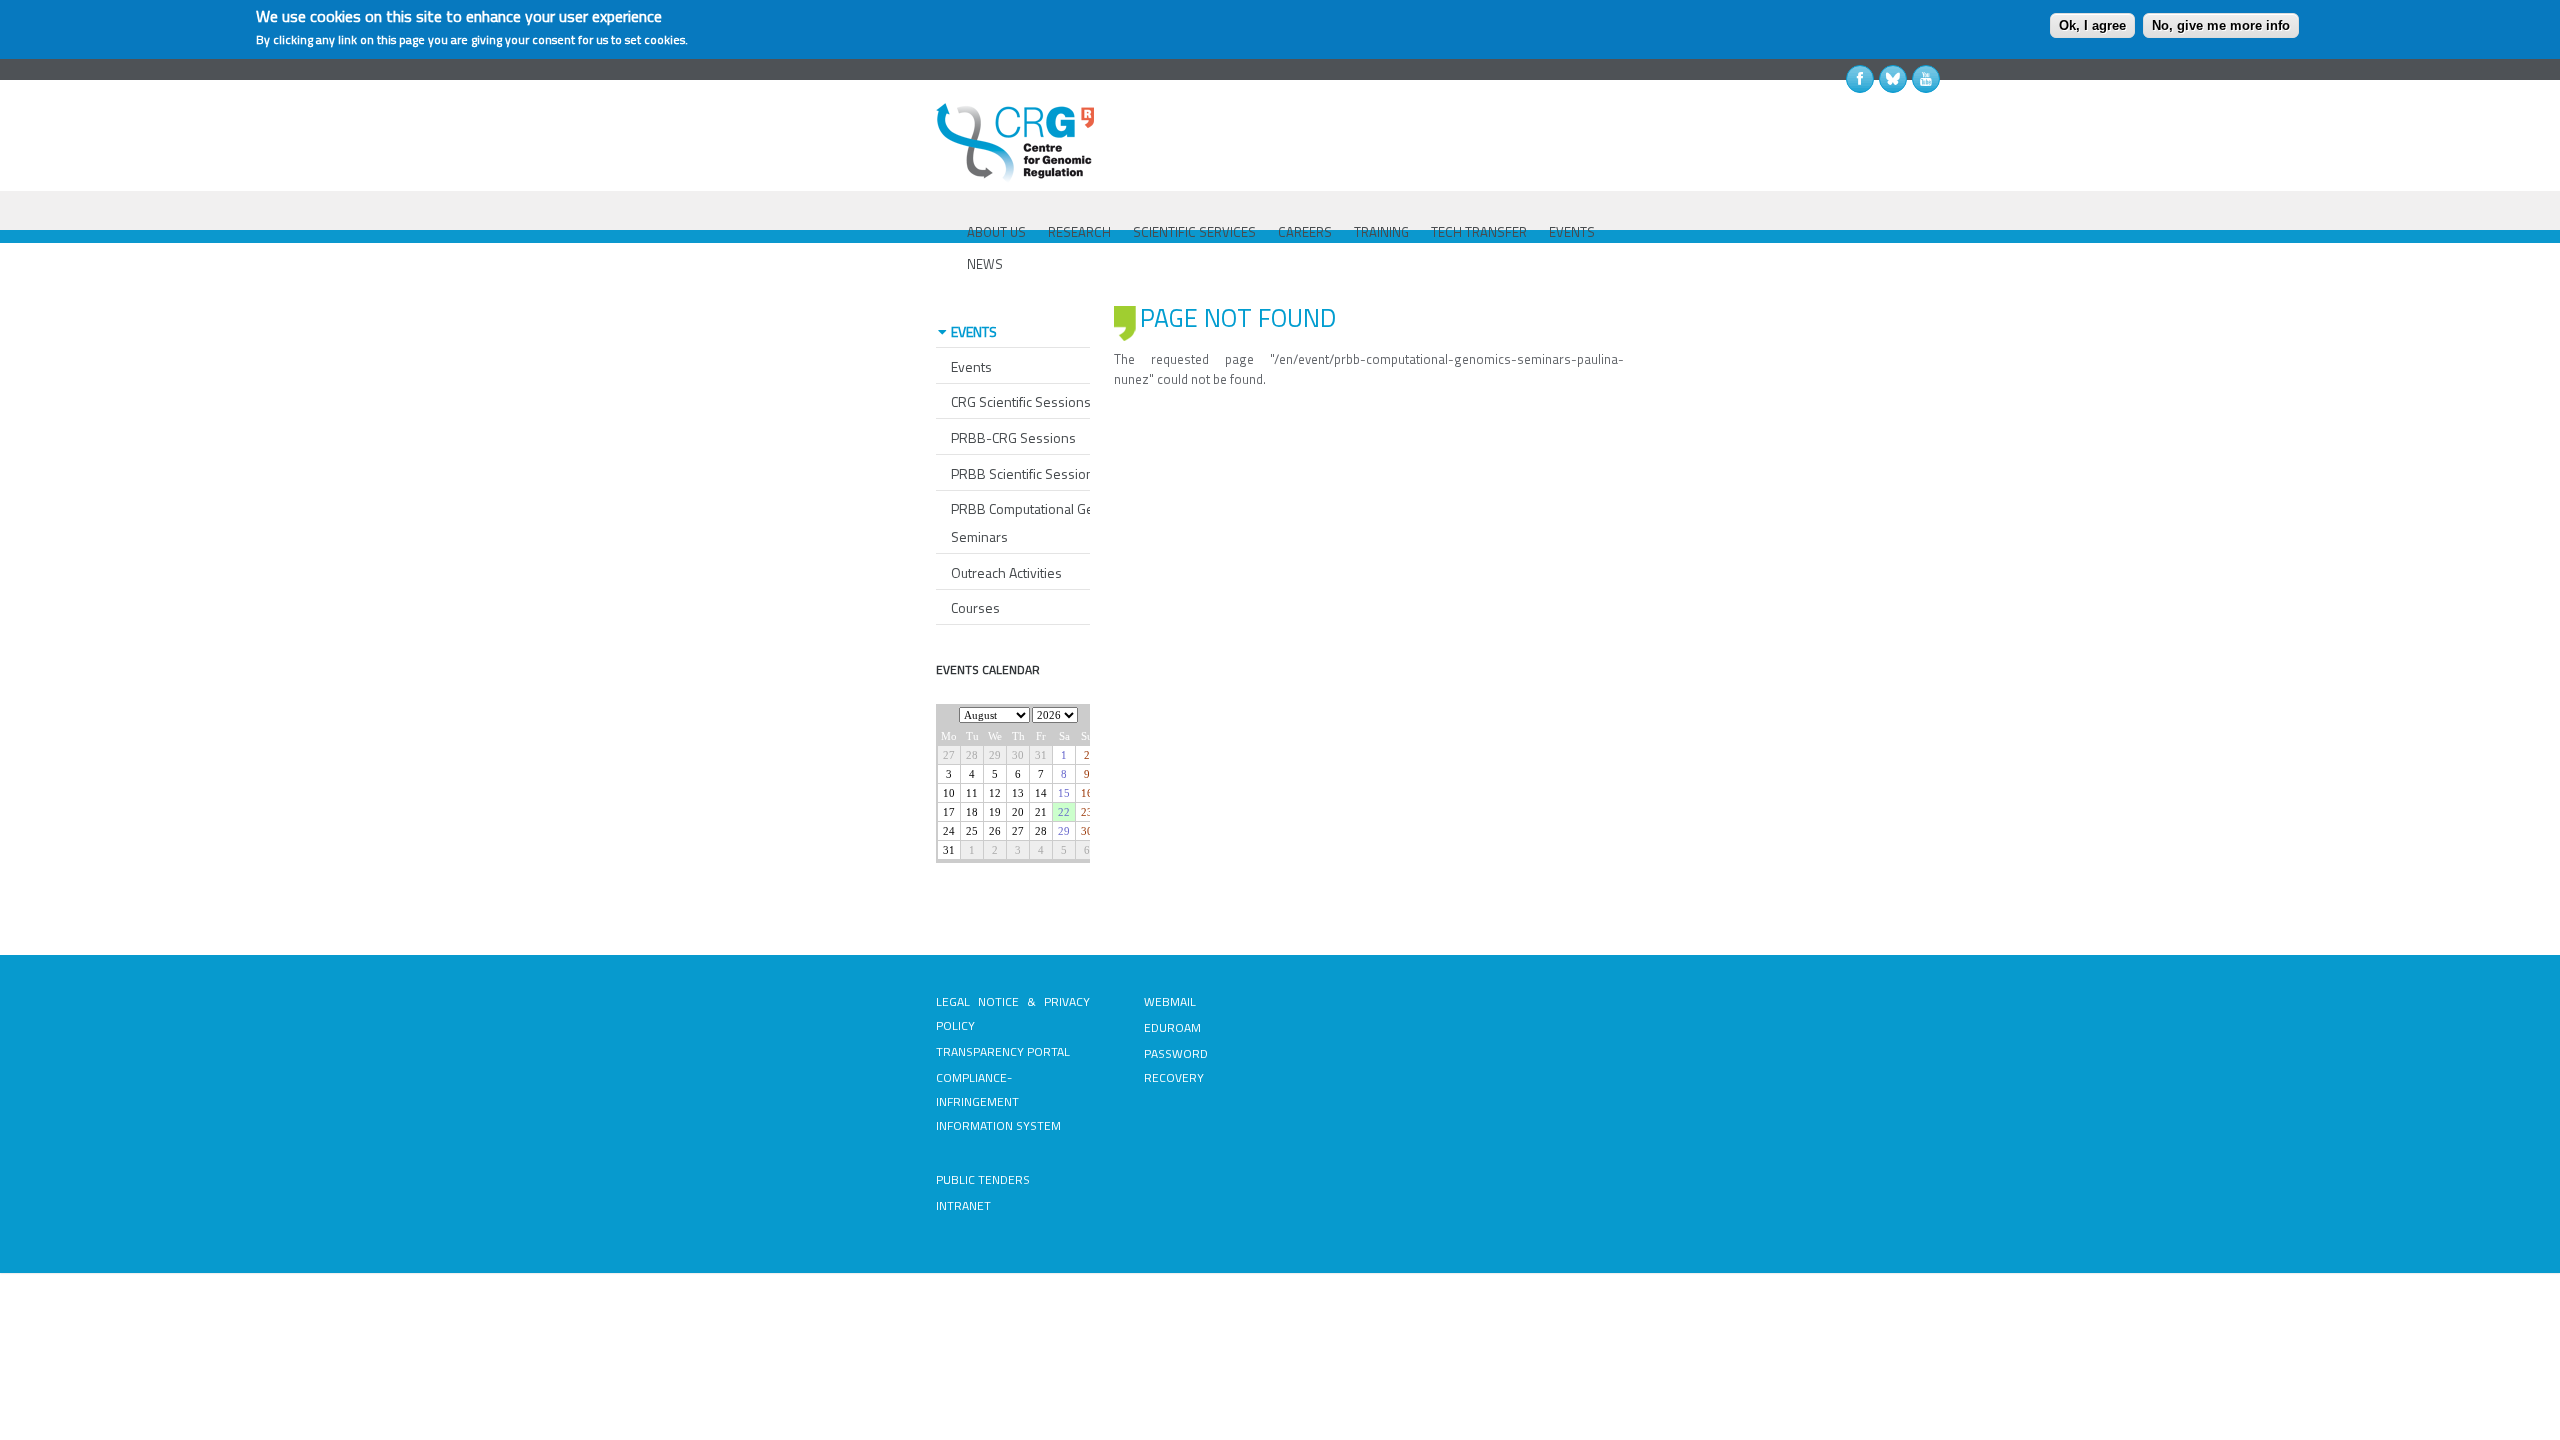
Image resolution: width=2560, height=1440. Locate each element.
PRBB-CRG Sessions (1013, 437)
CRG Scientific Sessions (1021, 401)
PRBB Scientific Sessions (1026, 473)
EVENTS (1572, 232)
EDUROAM (1172, 1027)
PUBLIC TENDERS (983, 1179)
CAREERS (1305, 232)
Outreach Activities (1006, 572)
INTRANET (963, 1205)
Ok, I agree (2092, 25)
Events (971, 366)
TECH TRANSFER (1479, 232)
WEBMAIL (1170, 1001)
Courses (975, 607)
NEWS (985, 264)
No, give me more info (2221, 25)
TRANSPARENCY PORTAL (1003, 1051)
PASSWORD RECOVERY (1176, 1065)
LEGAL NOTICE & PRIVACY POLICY (1013, 1013)
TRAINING (1381, 232)
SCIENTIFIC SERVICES (1194, 232)
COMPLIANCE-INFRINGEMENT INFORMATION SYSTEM (998, 1101)
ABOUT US (996, 232)
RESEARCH (1079, 232)
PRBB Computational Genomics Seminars (1044, 522)
